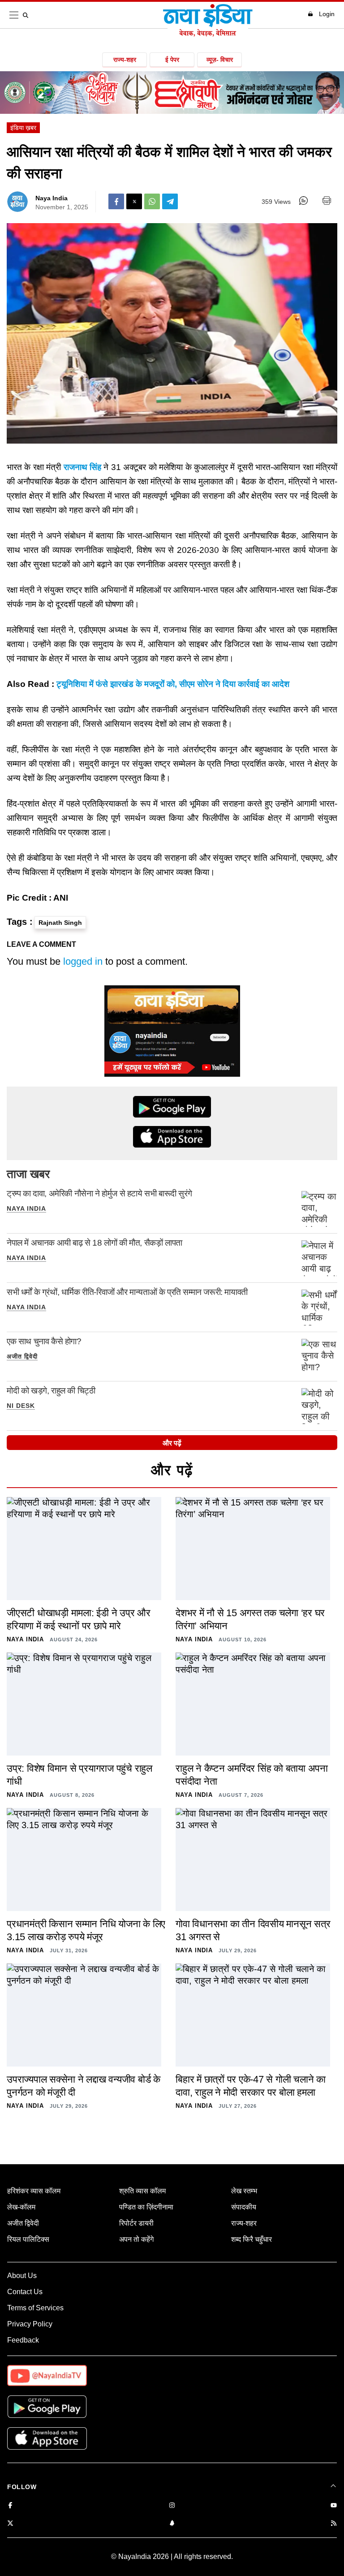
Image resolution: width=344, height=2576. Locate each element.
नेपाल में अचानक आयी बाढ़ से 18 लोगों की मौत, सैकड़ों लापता (95, 1243)
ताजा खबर (28, 1174)
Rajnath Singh (60, 923)
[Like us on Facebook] (10, 2506)
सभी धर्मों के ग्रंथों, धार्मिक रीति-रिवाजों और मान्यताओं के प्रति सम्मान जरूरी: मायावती (127, 1292)
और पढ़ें (172, 1443)
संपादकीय (244, 2207)
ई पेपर (172, 60)
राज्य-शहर (125, 60)
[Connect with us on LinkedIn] (172, 2524)
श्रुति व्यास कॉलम (142, 2191)
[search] (27, 15)
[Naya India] (208, 34)
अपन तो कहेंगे (136, 2239)
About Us (22, 2276)
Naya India (52, 198)
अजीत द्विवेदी (22, 1356)
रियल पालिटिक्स (28, 2239)
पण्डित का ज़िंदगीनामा (146, 2207)
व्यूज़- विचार (220, 60)
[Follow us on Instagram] (172, 2506)
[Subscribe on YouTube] (334, 2506)
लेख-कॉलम (21, 2207)
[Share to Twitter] (134, 201)
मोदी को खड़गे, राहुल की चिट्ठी (51, 1391)
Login (327, 14)
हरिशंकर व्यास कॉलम (34, 2191)
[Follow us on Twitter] (10, 2524)
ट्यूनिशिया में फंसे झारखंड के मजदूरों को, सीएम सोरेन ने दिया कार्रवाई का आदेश (173, 684)
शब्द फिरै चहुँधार (252, 2239)
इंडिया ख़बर (23, 128)
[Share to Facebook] (116, 201)
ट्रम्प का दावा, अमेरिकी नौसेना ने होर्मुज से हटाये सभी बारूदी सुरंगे (99, 1193)
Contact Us (25, 2292)
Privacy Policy (30, 2324)
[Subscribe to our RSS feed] (334, 2524)
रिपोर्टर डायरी (136, 2223)
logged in (83, 961)
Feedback (23, 2340)
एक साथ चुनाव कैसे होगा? (44, 1341)
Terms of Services (35, 2308)
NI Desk (21, 1406)
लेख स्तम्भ (244, 2191)
